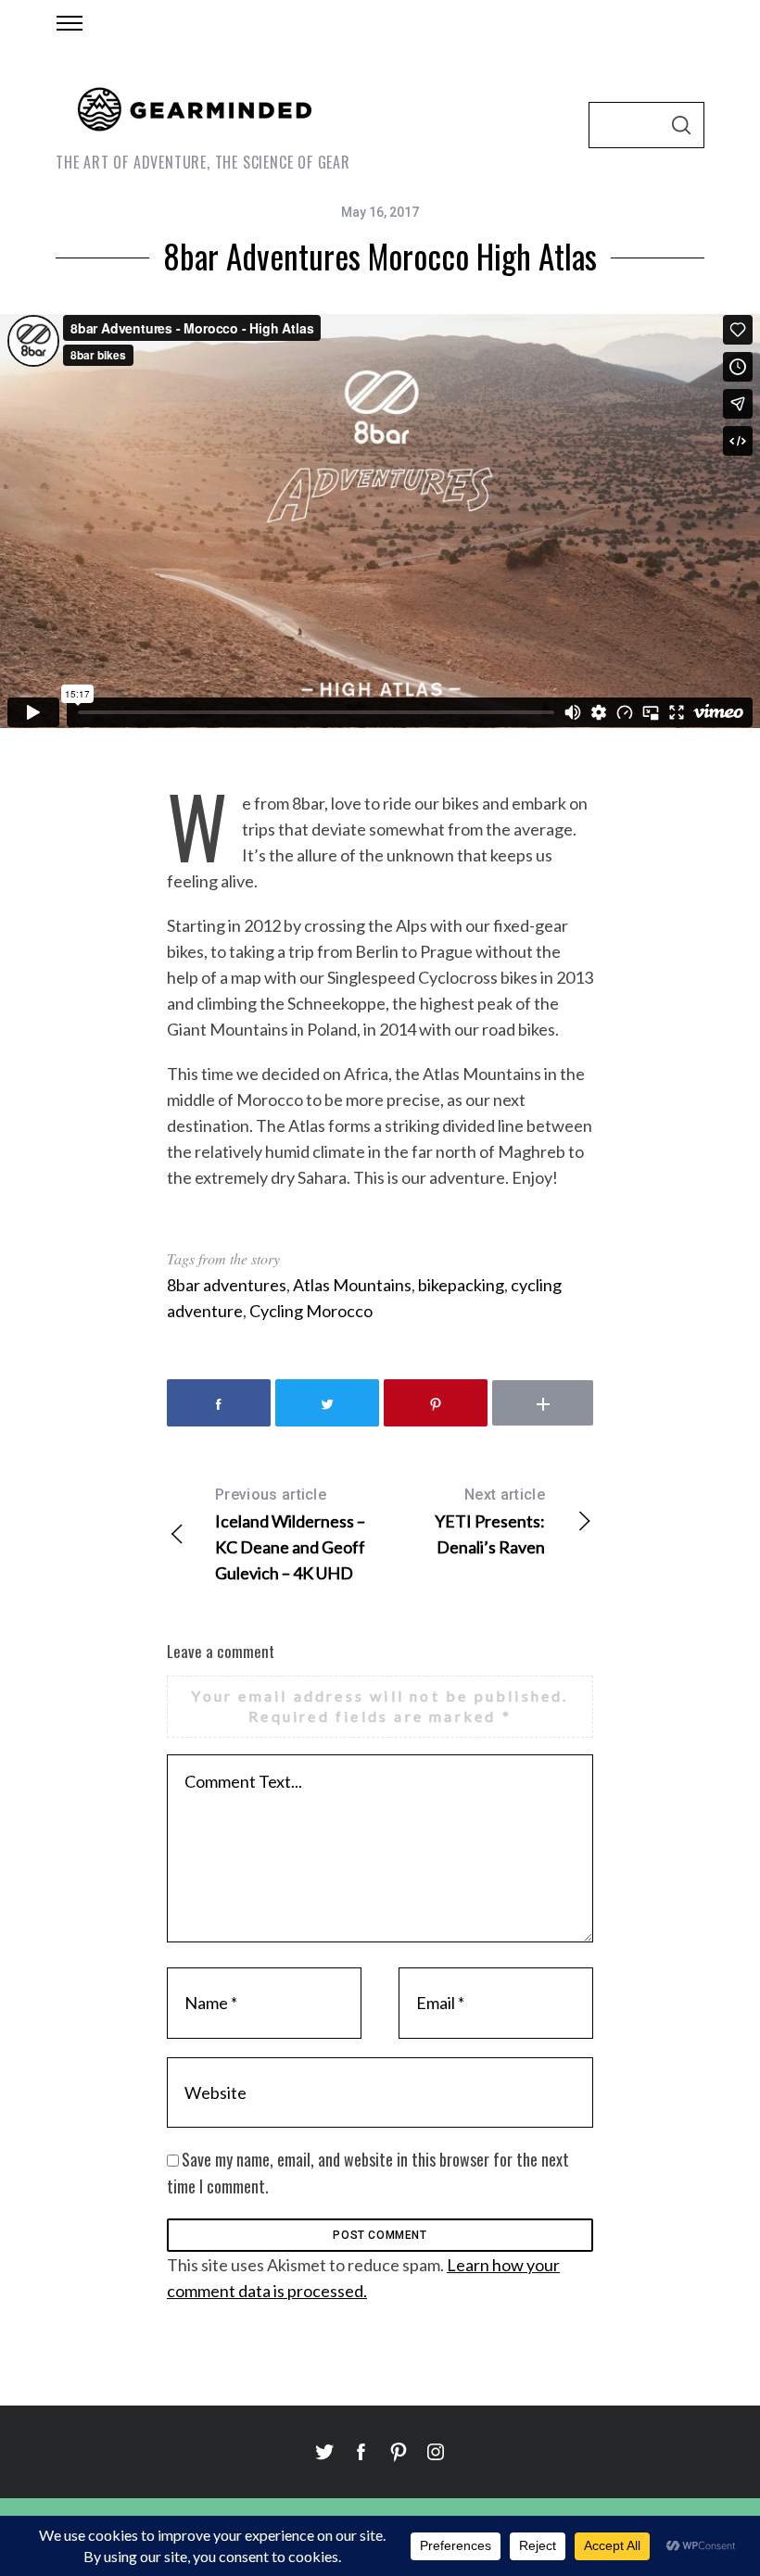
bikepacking (461, 1285)
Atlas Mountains (352, 1285)
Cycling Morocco (311, 1311)
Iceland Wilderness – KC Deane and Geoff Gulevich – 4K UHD (290, 1534)
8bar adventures (227, 1285)
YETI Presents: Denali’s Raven (490, 1521)
